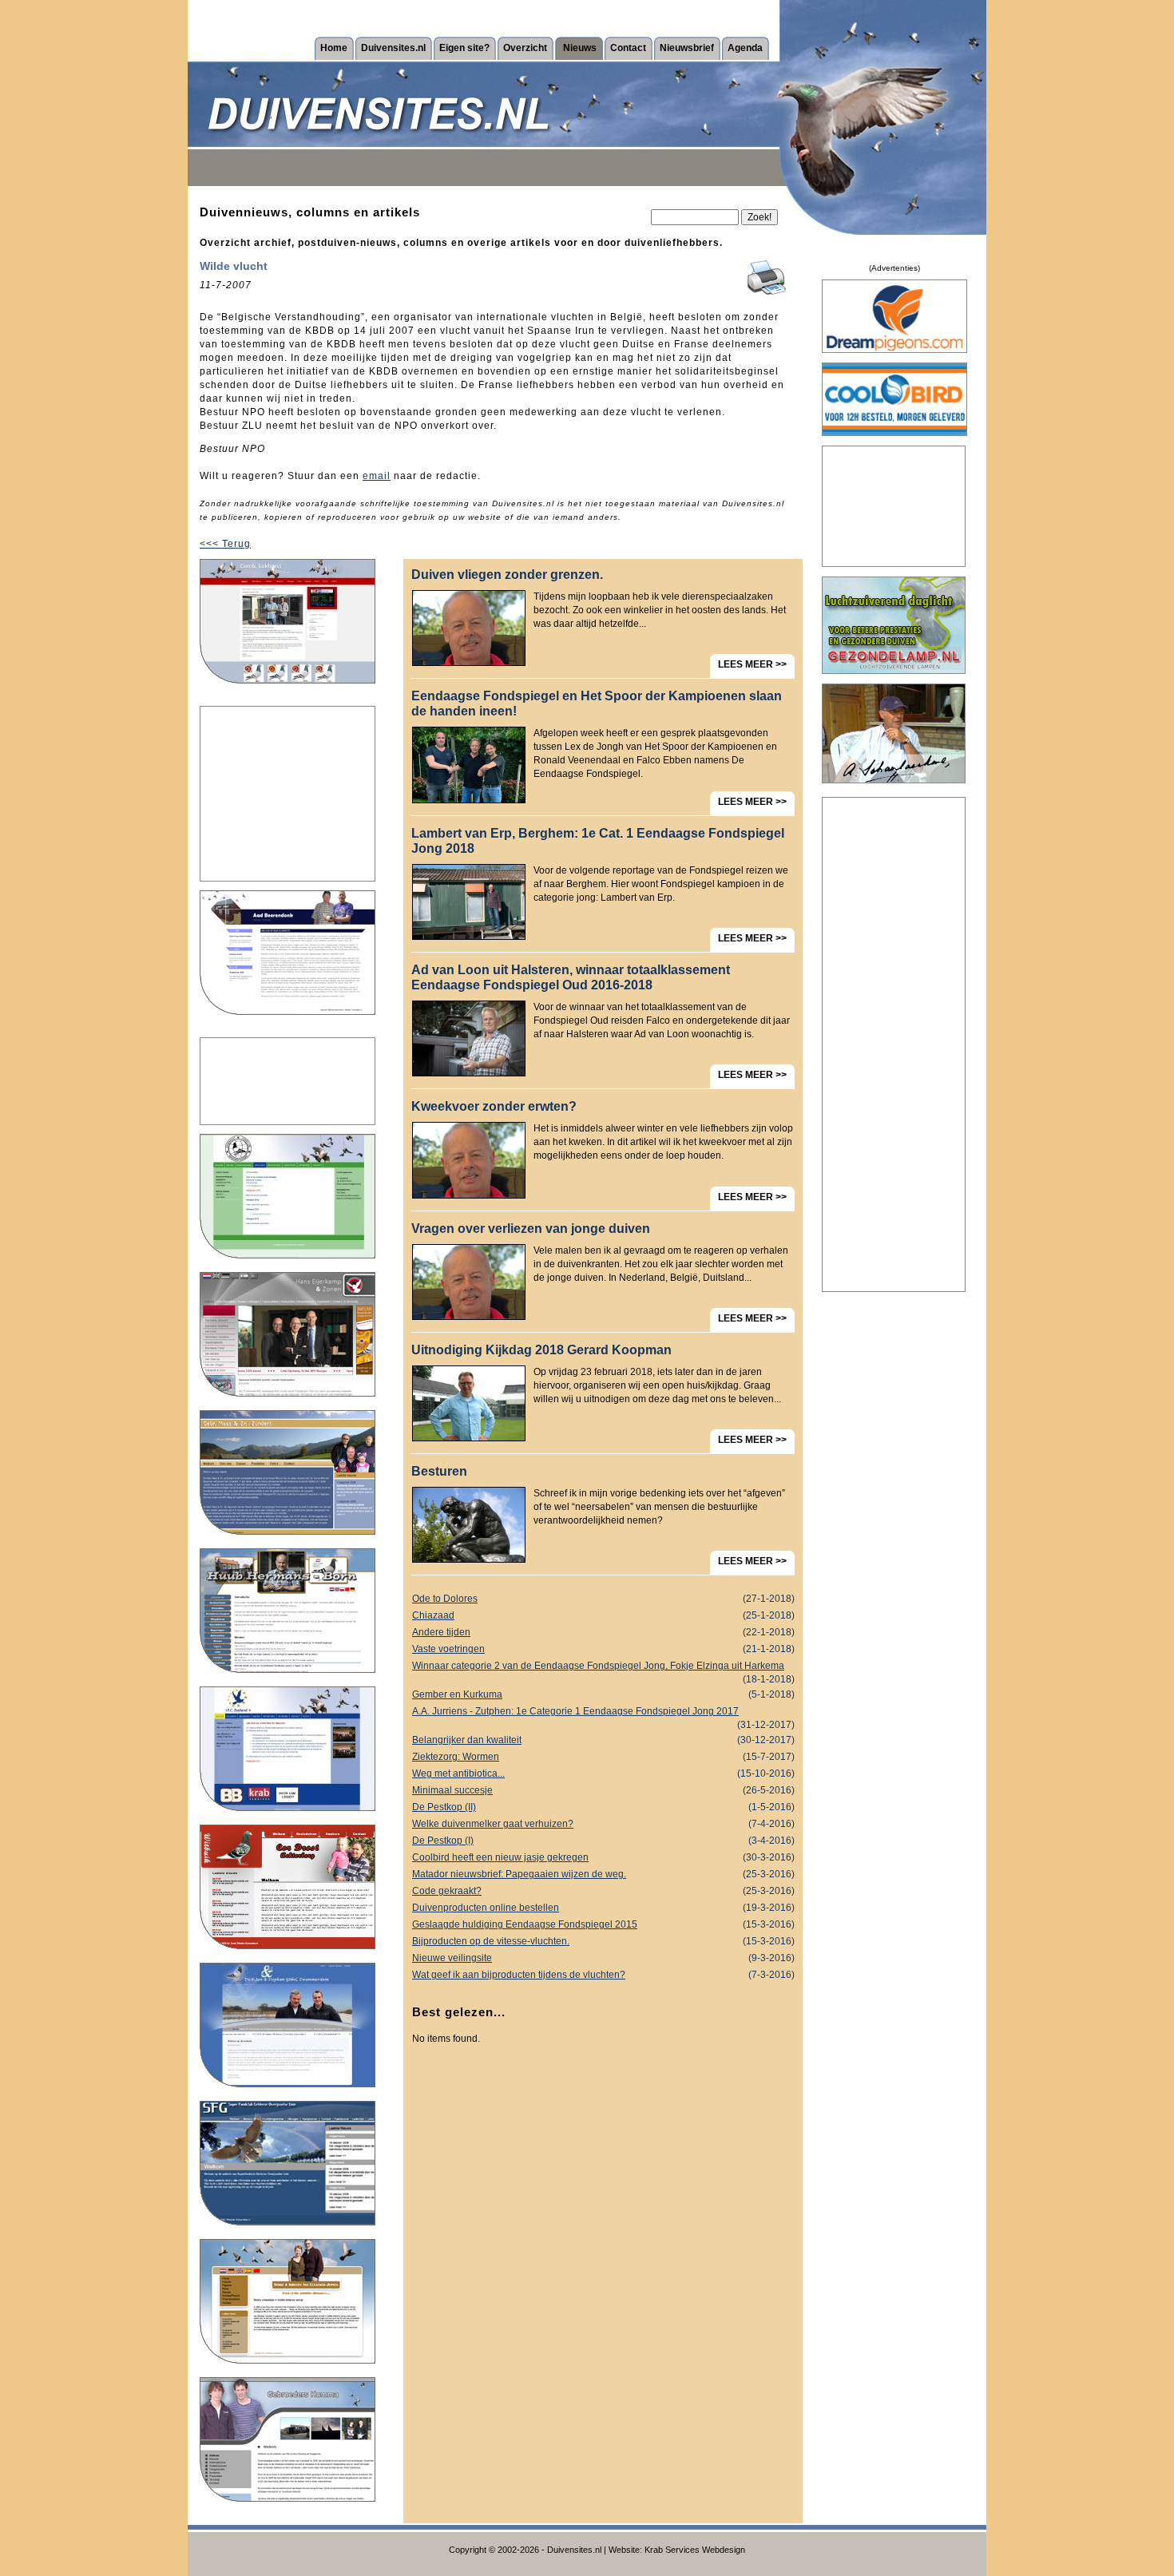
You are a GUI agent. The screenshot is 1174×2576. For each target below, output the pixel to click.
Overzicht (525, 48)
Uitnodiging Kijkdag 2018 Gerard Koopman (541, 1350)
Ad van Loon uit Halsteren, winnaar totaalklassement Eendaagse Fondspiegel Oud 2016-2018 (571, 977)
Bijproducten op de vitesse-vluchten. (603, 1941)
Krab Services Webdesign (695, 2550)
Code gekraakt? (603, 1891)
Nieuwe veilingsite (603, 1958)
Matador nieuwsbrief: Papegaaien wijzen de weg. (603, 1874)
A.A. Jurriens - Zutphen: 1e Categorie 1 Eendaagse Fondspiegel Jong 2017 (603, 1713)
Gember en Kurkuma (603, 1694)
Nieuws (580, 48)
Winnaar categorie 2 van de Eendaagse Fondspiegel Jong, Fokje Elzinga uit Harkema (603, 1667)
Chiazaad (603, 1615)
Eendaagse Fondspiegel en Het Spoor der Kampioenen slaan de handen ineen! (597, 703)
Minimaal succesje (603, 1790)
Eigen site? (464, 48)
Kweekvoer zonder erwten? (494, 1106)
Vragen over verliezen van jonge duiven (531, 1229)
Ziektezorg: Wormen (603, 1757)
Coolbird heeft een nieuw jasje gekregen (603, 1857)
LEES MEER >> (752, 664)
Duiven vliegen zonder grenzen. (507, 575)
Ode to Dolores (603, 1599)
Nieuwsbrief (687, 48)
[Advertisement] (288, 794)
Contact (628, 48)
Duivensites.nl (393, 48)
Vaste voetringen (603, 1649)
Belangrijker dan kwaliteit (603, 1740)
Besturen (439, 1471)
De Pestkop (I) (603, 1841)
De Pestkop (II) (603, 1807)
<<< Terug (225, 544)
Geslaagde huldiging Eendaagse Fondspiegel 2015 (603, 1924)
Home (334, 48)
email (377, 476)
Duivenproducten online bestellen (603, 1908)
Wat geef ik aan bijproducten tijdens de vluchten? (603, 1975)
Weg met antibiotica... (603, 1773)
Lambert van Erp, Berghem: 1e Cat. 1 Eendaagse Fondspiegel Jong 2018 (598, 841)
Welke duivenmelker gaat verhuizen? (603, 1824)
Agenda (745, 48)
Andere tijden (603, 1632)
